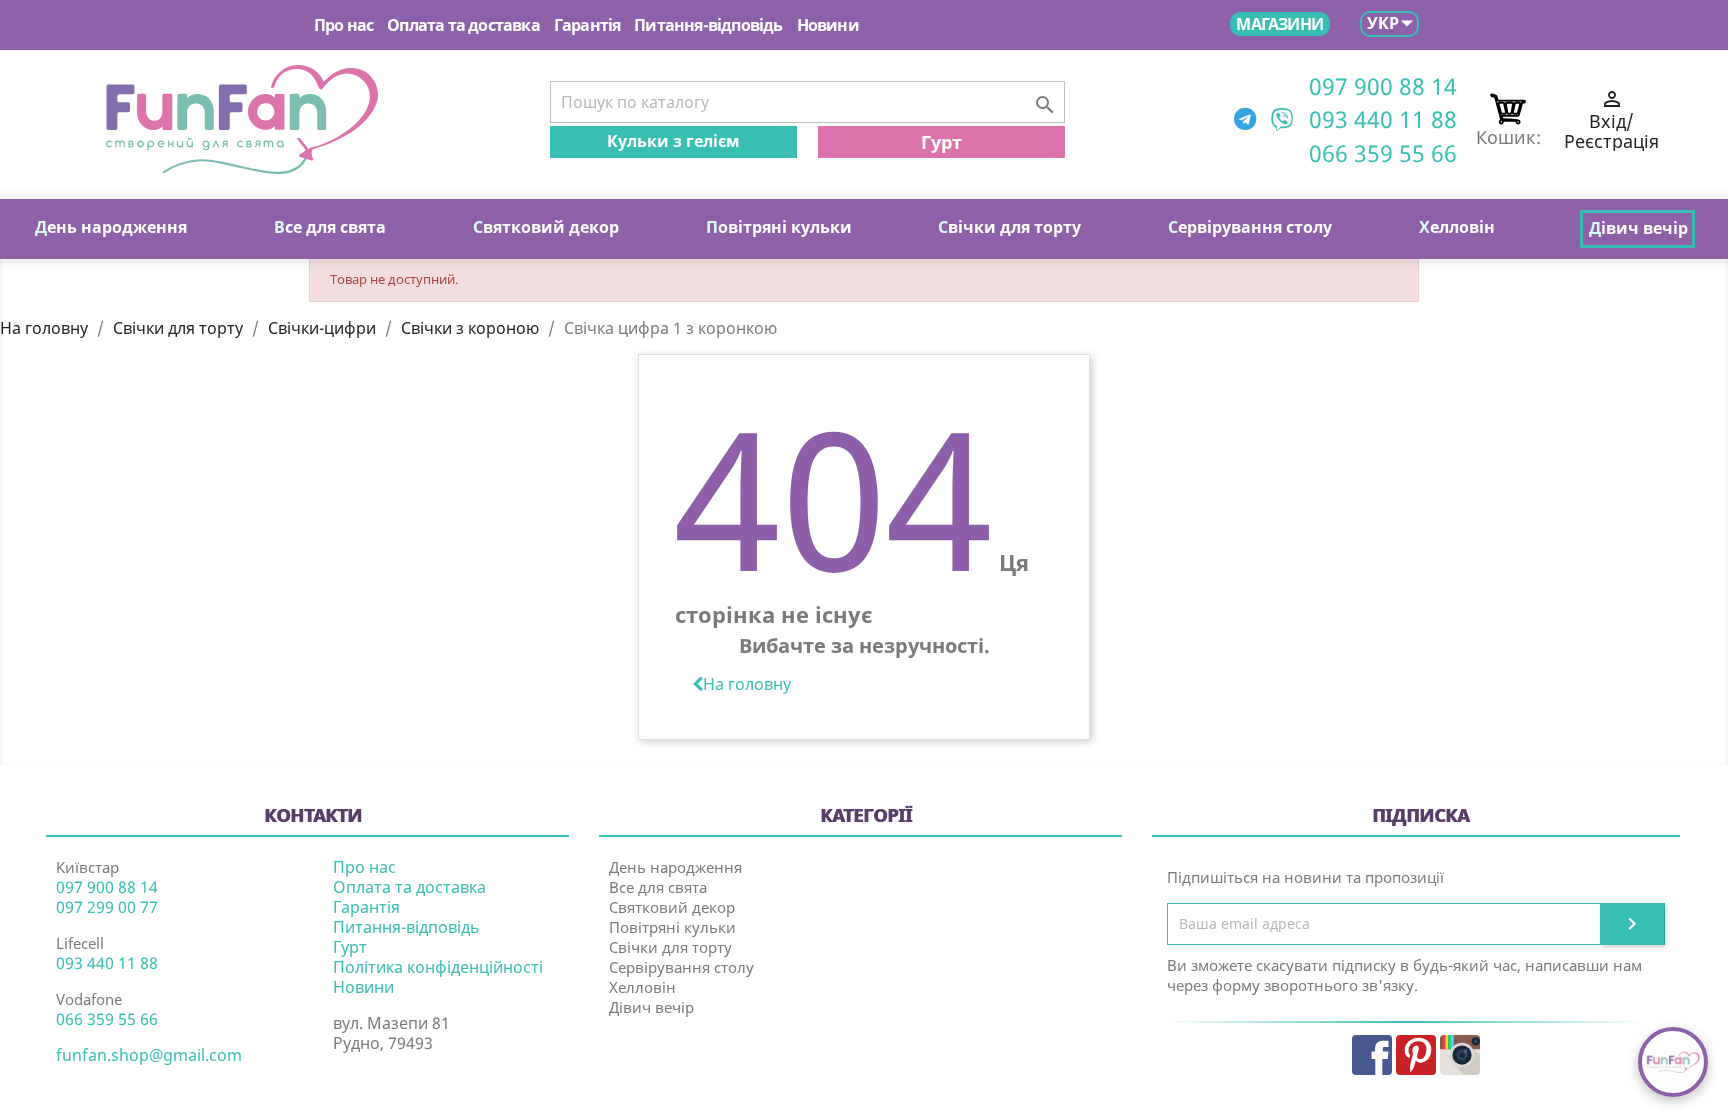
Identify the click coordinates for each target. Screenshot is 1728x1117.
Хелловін (642, 987)
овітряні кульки (779, 227)
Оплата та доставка (463, 25)
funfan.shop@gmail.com (149, 1055)
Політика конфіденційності (438, 967)
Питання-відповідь (708, 25)
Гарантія (587, 25)
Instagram (1460, 1055)
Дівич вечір (651, 1007)
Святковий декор (672, 907)
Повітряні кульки (672, 927)
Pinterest (1416, 1055)
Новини (828, 25)
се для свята (330, 227)
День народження (675, 867)
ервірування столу (1250, 227)
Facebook (1372, 1055)
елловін (1457, 227)
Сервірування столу (681, 967)
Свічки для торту (670, 947)
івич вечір (1638, 228)
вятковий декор (546, 227)
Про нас (343, 25)
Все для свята (658, 887)
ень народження (111, 227)
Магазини (1279, 24)
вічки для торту (1009, 227)
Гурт (941, 142)
